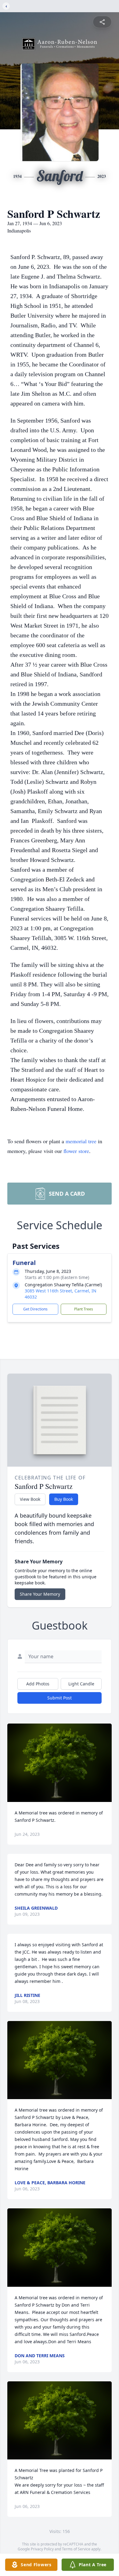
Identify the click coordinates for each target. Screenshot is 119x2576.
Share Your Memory (40, 1594)
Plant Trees (84, 1309)
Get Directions (35, 1309)
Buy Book (64, 1499)
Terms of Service (76, 2549)
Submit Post (60, 1698)
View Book (30, 1499)
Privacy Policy (42, 2549)
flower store (76, 1151)
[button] (60, 1763)
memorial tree (81, 1141)
